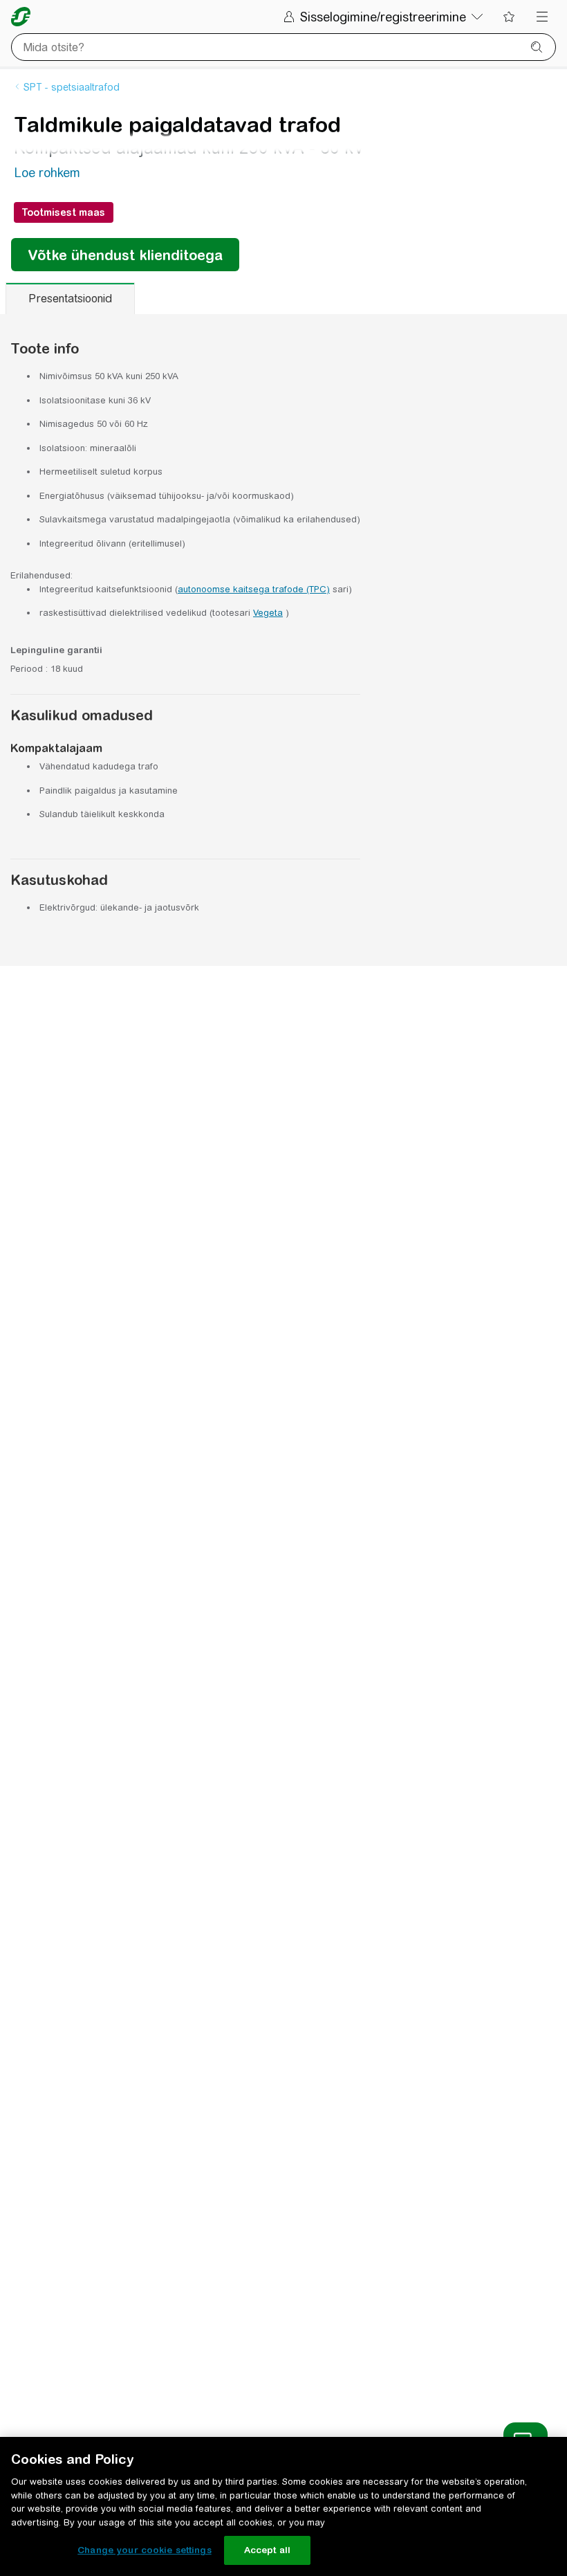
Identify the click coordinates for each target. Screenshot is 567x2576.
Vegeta (268, 613)
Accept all (267, 2550)
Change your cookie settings (145, 2550)
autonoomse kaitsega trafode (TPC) (254, 589)
